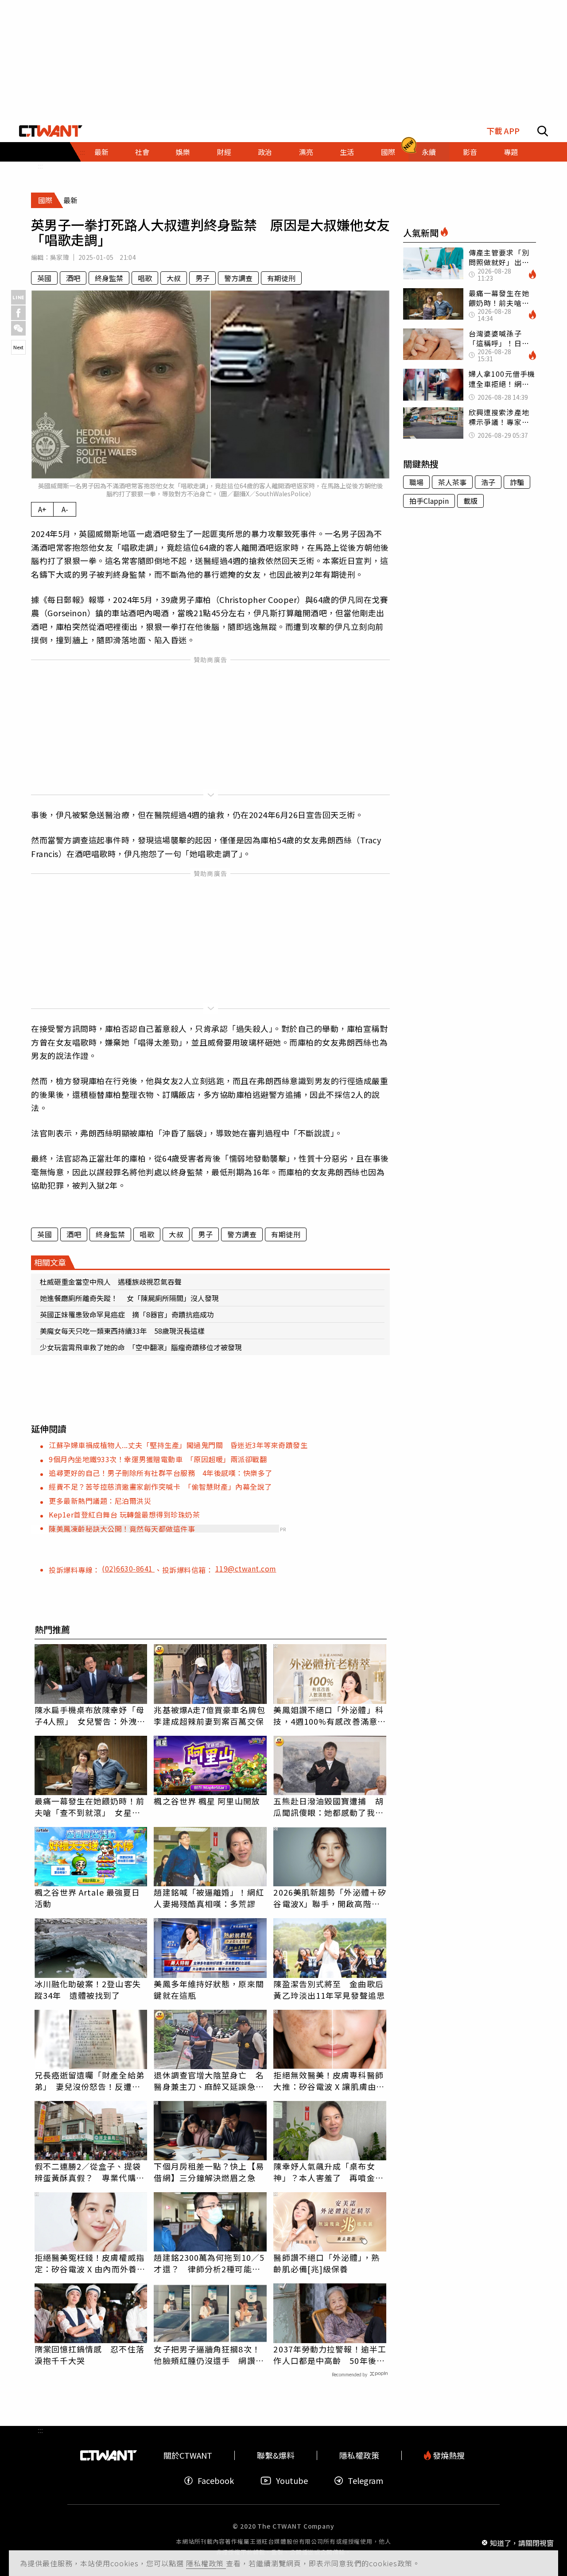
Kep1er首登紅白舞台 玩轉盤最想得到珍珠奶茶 (124, 1514)
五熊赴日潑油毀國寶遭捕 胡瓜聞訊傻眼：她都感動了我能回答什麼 (328, 1807)
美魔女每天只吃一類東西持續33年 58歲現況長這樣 (122, 1331)
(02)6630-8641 (128, 1568)
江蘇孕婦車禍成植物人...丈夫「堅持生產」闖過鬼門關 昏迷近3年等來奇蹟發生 (178, 1445)
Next (18, 347)
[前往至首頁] (51, 131)
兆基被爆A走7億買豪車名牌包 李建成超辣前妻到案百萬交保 (210, 1715)
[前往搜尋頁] (543, 131)
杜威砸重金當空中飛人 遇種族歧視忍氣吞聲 (111, 1282)
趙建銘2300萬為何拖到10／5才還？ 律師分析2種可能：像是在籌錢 (209, 2263)
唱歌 (145, 278)
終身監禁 (109, 278)
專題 (511, 152)
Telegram (365, 2481)
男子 (202, 278)
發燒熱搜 (448, 2455)
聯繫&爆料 (276, 2455)
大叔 (174, 278)
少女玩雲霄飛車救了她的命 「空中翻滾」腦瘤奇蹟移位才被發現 (141, 1347)
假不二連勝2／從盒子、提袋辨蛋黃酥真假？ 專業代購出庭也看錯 (89, 2172)
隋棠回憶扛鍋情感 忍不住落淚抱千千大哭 (89, 2355)
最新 (101, 152)
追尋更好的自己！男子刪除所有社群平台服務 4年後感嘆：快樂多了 (161, 1473)
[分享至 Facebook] (18, 313)
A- (65, 509)
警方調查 (238, 278)
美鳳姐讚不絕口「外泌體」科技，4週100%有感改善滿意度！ (328, 1715)
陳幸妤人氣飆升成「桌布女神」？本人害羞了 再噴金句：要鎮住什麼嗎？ (324, 2172)
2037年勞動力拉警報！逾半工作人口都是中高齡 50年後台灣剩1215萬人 (330, 2355)
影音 (470, 152)
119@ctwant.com (246, 1568)
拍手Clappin (429, 501)
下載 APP (503, 131)
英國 (44, 278)
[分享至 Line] (18, 297)
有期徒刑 (281, 278)
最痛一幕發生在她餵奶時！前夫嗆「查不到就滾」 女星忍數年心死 (89, 1807)
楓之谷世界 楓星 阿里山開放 (207, 1801)
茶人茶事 (452, 482)
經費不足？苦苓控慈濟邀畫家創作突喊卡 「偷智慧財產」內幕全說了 (160, 1487)
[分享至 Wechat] (18, 328)
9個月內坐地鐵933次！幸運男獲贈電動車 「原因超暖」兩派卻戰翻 (158, 1459)
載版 (470, 501)
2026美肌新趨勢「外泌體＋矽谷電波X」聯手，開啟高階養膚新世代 (330, 1898)
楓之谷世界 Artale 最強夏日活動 (87, 1898)
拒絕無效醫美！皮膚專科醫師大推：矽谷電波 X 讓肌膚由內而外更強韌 (329, 2081)
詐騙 (517, 482)
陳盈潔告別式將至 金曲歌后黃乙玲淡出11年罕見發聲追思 (329, 1989)
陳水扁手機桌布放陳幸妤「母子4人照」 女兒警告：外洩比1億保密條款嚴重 (90, 1715)
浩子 (488, 482)
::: (40, 166)
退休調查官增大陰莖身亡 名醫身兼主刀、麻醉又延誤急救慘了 (209, 2081)
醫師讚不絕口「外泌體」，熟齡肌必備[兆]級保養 (326, 2263)
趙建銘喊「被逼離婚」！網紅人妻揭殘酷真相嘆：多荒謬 (209, 1898)
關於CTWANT (188, 2455)
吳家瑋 (60, 257)
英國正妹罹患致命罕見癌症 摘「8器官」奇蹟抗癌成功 (127, 1314)
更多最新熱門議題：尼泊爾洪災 (100, 1501)
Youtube (292, 2481)
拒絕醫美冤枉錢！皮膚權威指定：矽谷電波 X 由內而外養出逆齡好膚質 (90, 2263)
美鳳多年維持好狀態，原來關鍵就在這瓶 (209, 1989)
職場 (416, 482)
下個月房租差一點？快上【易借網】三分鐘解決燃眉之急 (209, 2172)
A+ (42, 509)
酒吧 (73, 278)
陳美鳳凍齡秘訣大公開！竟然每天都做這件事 (122, 1529)
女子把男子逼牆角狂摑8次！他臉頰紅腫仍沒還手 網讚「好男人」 (207, 2355)
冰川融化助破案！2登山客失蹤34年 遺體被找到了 (88, 1989)
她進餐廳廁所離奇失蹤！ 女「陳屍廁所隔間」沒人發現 (129, 1298)
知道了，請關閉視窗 (522, 2542)
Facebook (216, 2481)
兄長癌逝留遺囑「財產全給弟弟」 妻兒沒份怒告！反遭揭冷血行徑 (89, 2081)
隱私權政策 (206, 2563)
